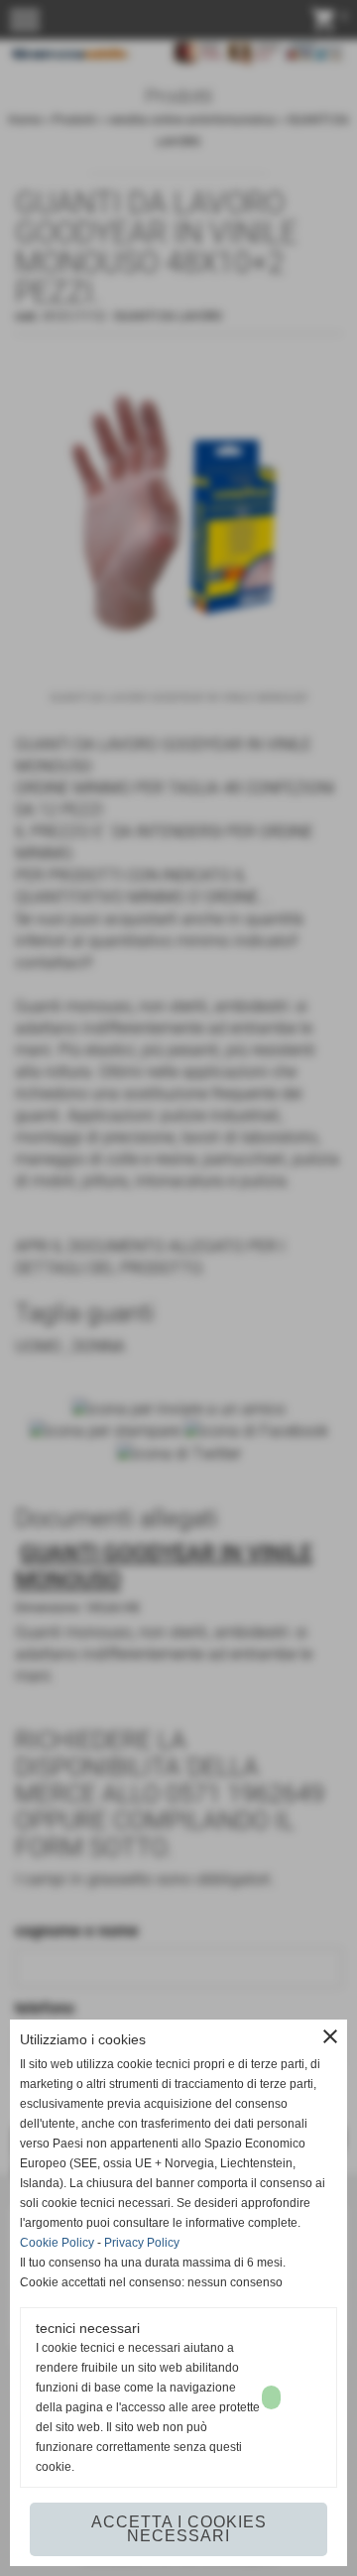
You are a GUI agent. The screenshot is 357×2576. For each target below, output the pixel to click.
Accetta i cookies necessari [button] (179, 2529)
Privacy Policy (142, 2243)
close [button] (330, 2036)
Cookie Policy (57, 2243)
